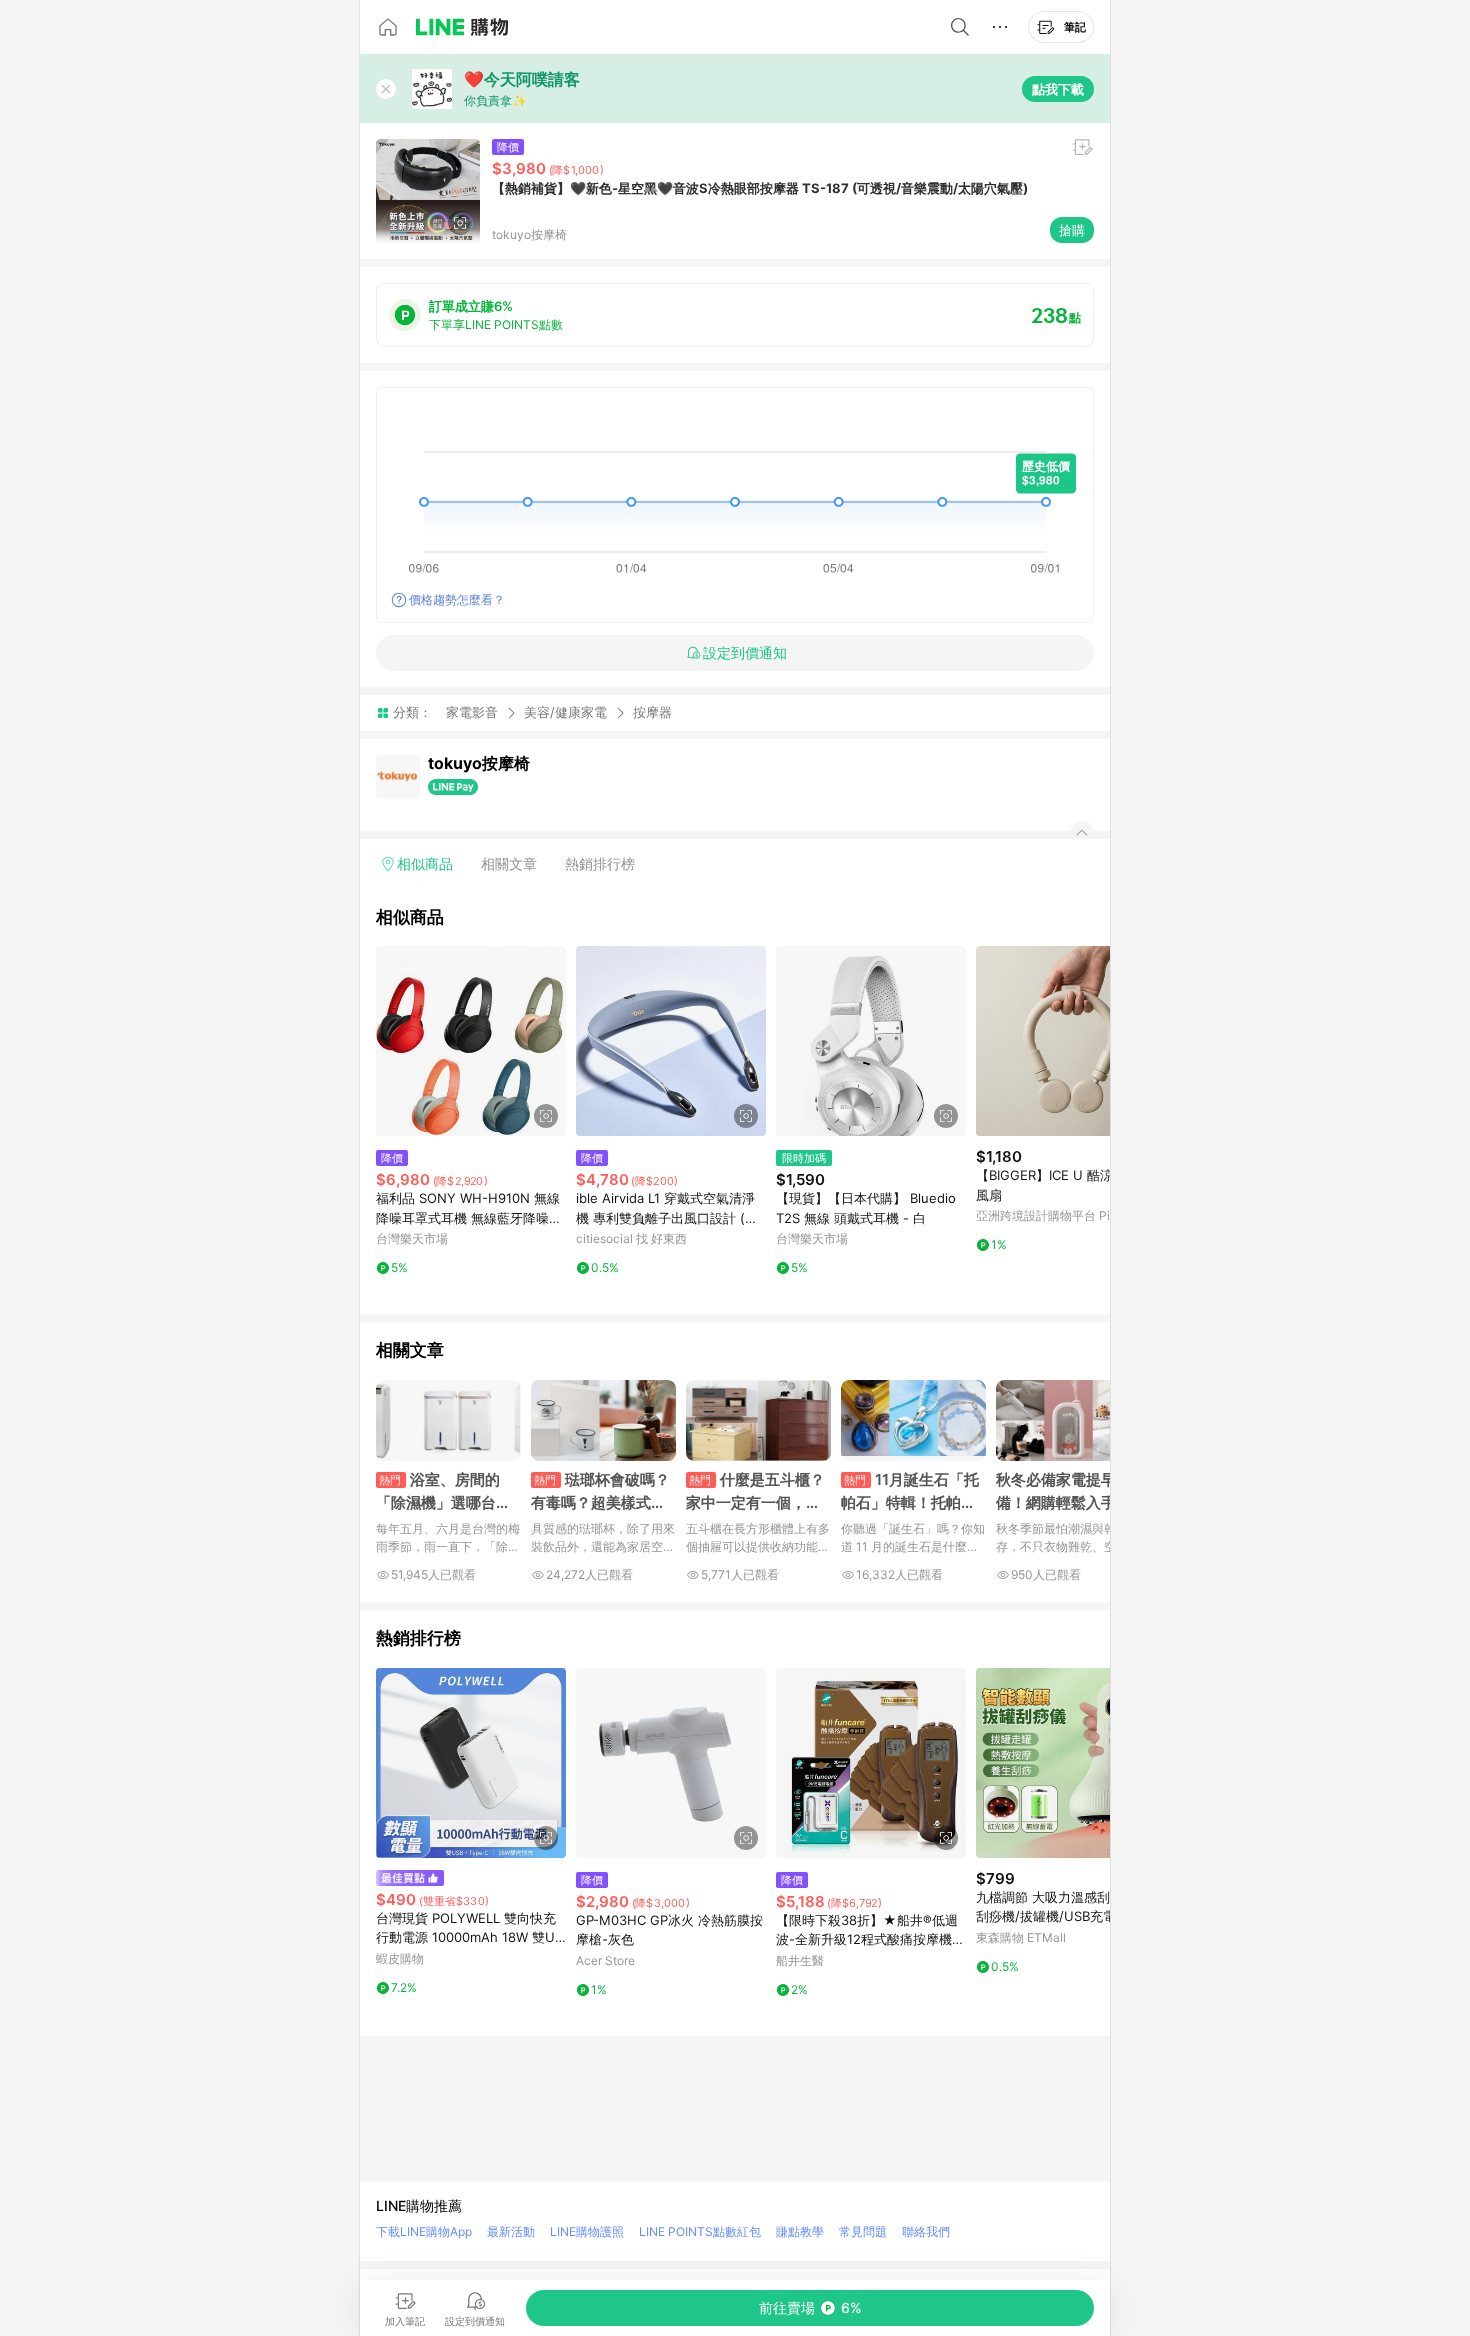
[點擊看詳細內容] (471, 1041)
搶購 (1072, 230)
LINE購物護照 (587, 2231)
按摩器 (652, 712)
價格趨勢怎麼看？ (457, 599)
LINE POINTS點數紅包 (700, 2231)
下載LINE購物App (424, 2231)
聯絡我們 (926, 2231)
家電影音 (472, 712)
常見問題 (863, 2231)
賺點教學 (800, 2231)
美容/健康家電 (565, 712)
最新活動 (511, 2231)
